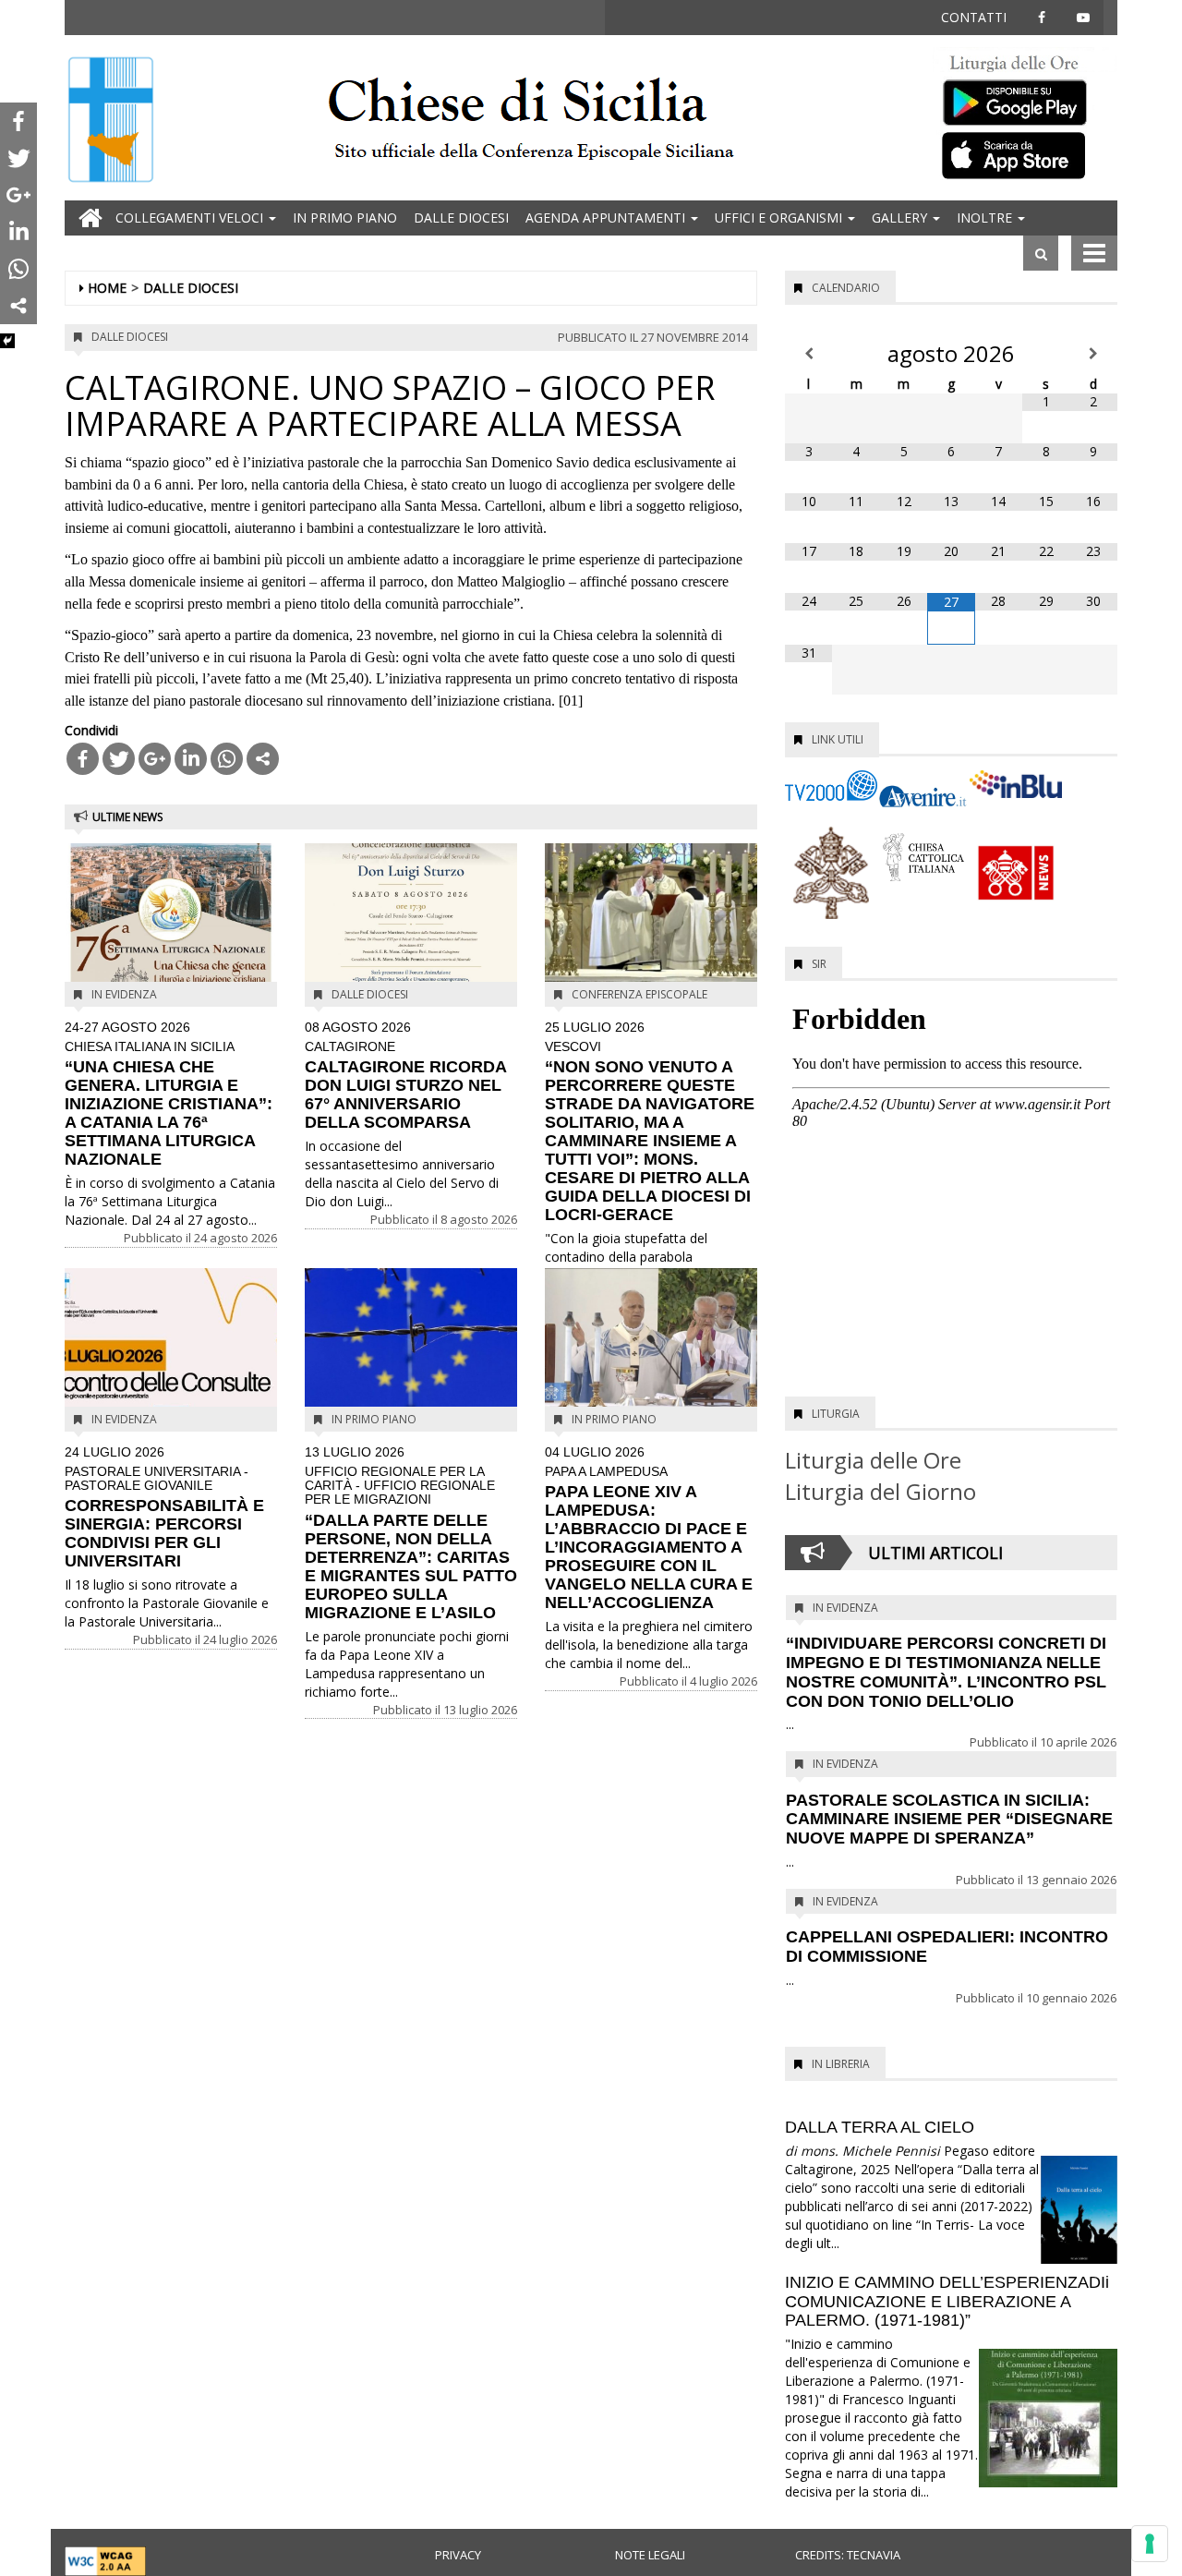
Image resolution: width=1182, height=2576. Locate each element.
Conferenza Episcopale (639, 994)
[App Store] (1025, 154)
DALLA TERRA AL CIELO (880, 2127)
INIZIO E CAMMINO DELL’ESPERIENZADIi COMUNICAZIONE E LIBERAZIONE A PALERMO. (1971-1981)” (947, 2302)
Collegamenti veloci (191, 218)
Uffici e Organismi (780, 218)
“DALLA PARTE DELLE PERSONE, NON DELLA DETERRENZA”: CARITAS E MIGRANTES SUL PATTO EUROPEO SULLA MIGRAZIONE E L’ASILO (411, 1534)
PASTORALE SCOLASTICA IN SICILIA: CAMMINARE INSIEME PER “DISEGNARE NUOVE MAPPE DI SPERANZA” (949, 1820)
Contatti (974, 17)
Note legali (650, 2555)
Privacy (458, 2555)
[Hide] (7, 341)
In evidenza (124, 994)
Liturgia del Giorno (880, 1491)
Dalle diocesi (461, 218)
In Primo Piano (345, 218)
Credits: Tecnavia (848, 2555)
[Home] (111, 121)
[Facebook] (83, 759)
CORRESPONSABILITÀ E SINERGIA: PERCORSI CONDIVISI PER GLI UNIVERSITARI (164, 1508)
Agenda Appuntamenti (607, 218)
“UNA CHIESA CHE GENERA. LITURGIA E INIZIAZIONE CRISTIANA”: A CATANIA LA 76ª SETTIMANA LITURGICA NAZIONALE (169, 1094)
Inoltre (986, 218)
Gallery (901, 218)
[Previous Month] (808, 354)
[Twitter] (119, 759)
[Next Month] (1094, 354)
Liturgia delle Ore (873, 1460)
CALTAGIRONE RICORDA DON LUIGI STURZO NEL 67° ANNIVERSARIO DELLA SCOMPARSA (405, 1076)
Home (107, 288)
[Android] (1025, 98)
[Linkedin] (191, 759)
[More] (263, 759)
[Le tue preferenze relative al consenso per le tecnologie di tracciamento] (1150, 2544)
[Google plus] (155, 759)
